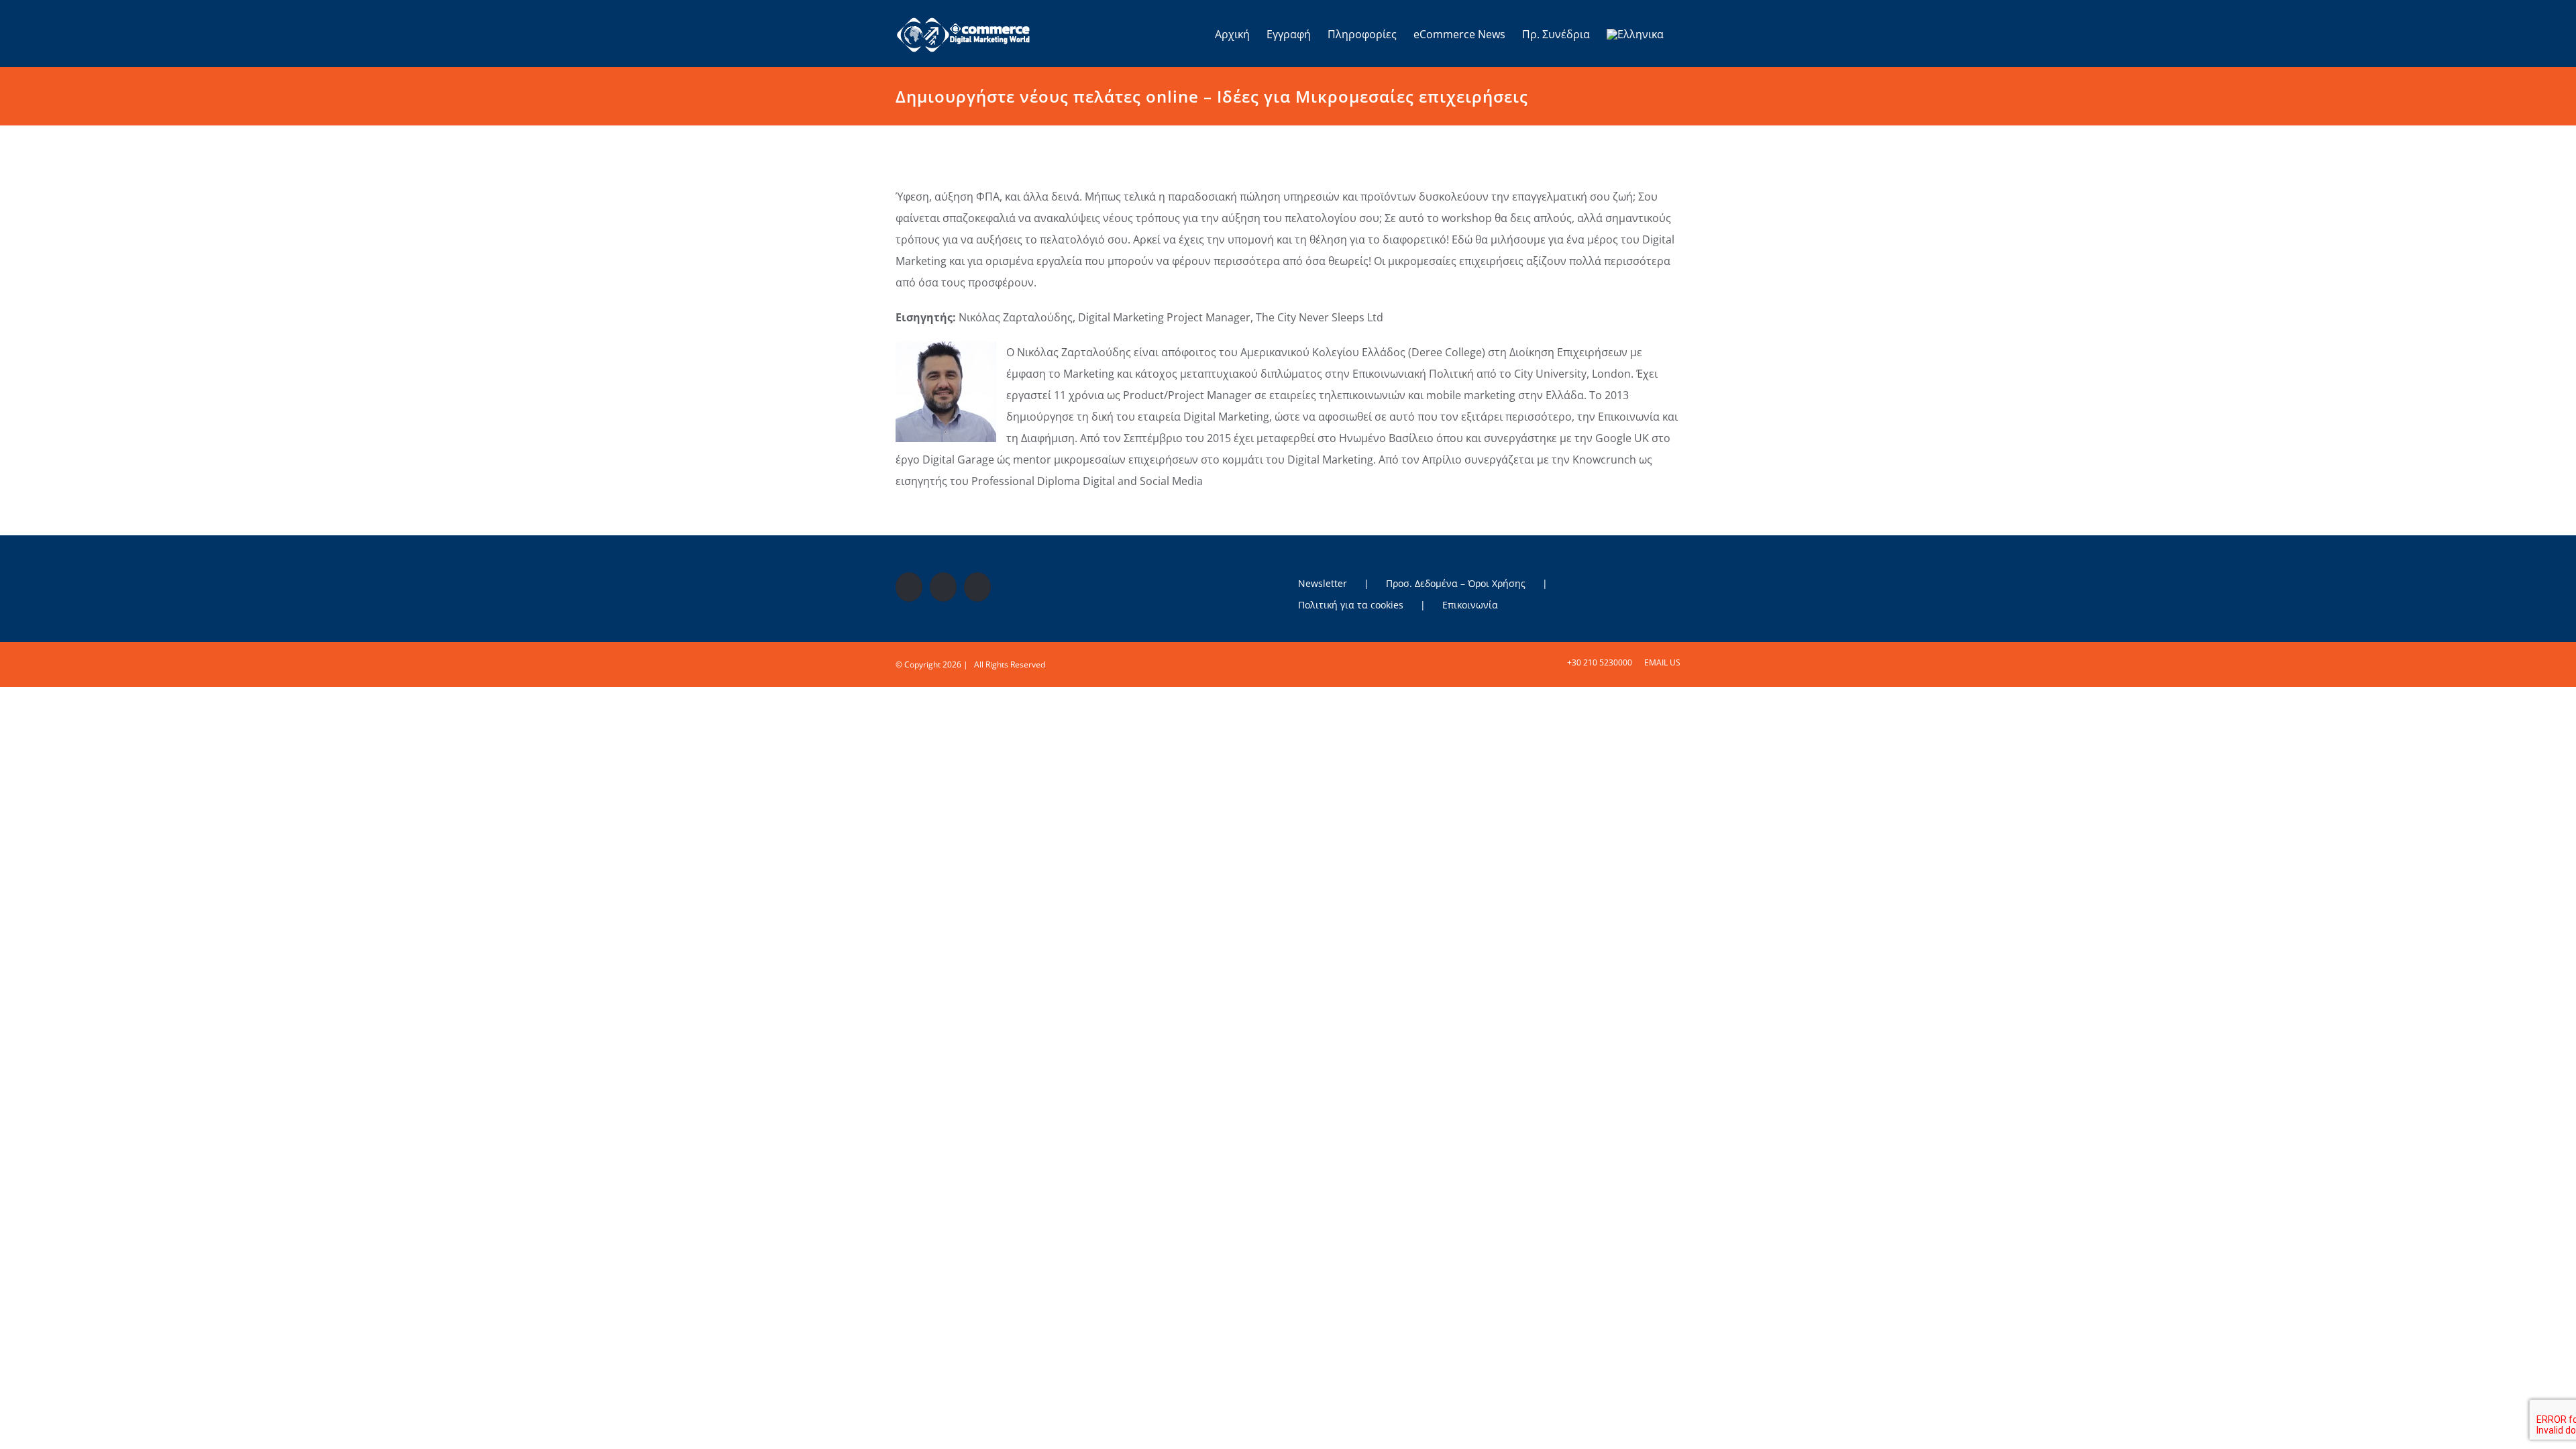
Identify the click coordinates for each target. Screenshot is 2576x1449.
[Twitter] (943, 587)
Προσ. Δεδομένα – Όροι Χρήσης (1456, 583)
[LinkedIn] (977, 587)
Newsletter (1323, 583)
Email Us (1660, 662)
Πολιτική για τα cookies (1351, 605)
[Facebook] (909, 587)
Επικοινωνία (1470, 605)
